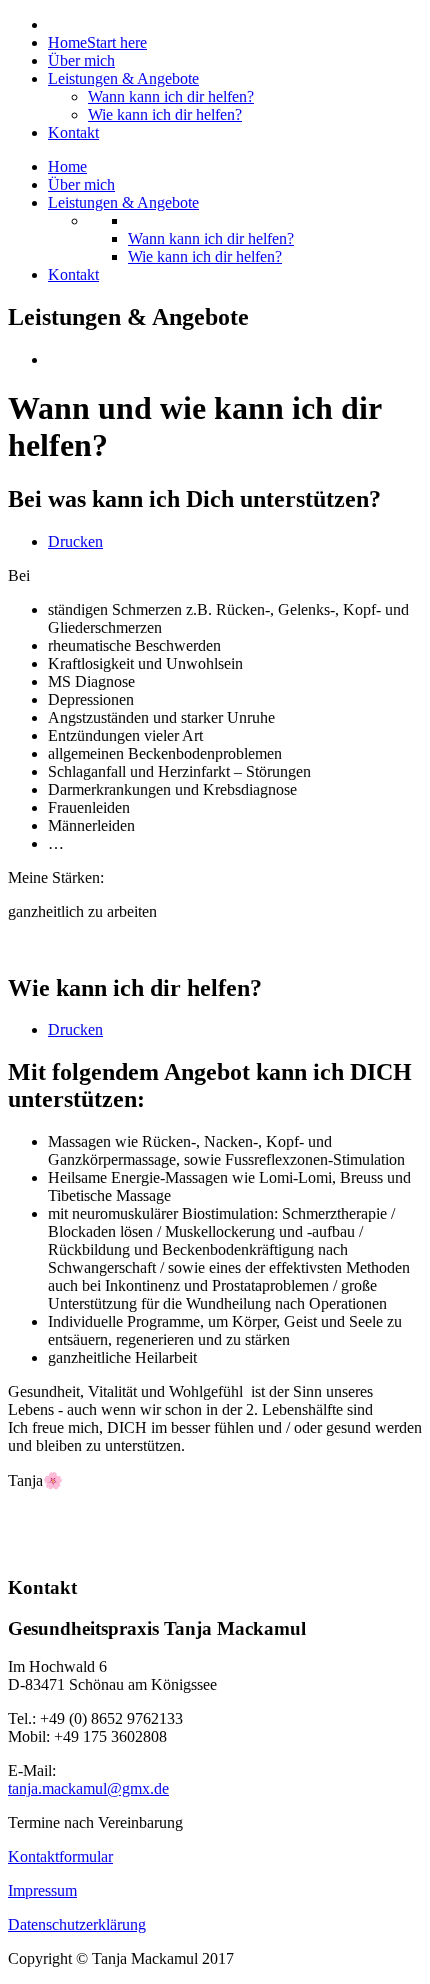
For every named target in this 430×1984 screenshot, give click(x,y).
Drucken (75, 541)
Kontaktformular (60, 1856)
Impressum (42, 1890)
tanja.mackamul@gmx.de (88, 1788)
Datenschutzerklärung (77, 1924)
